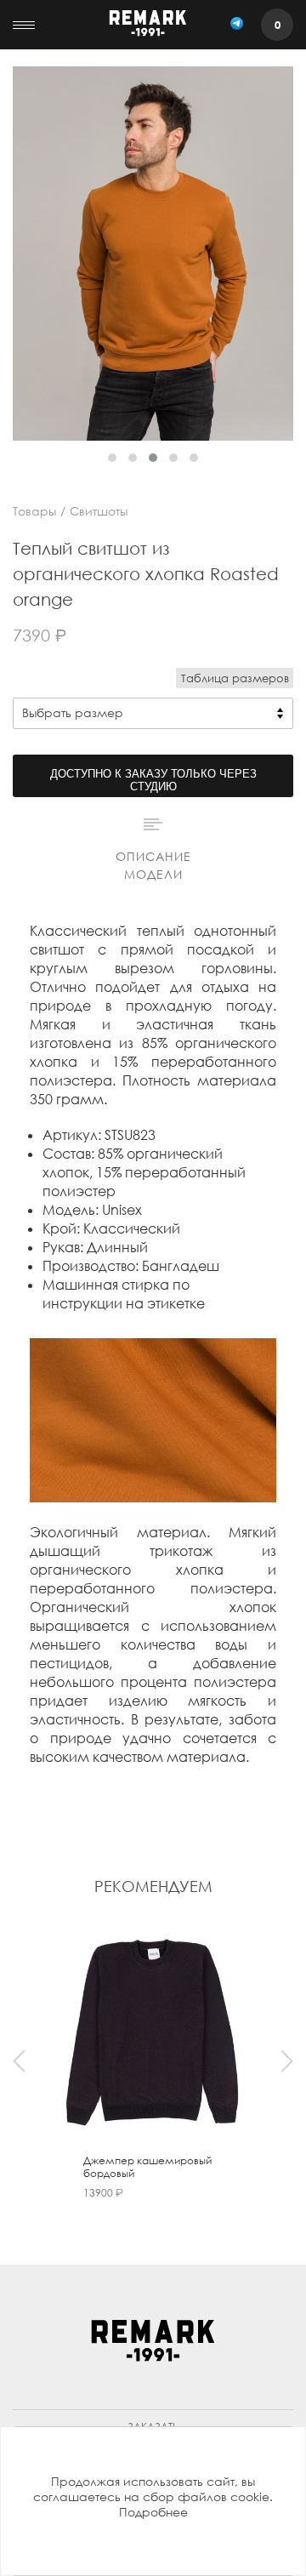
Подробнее (153, 2512)
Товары (34, 511)
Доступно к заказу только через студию (153, 780)
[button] (112, 458)
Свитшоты (99, 511)
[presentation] (19, 2061)
